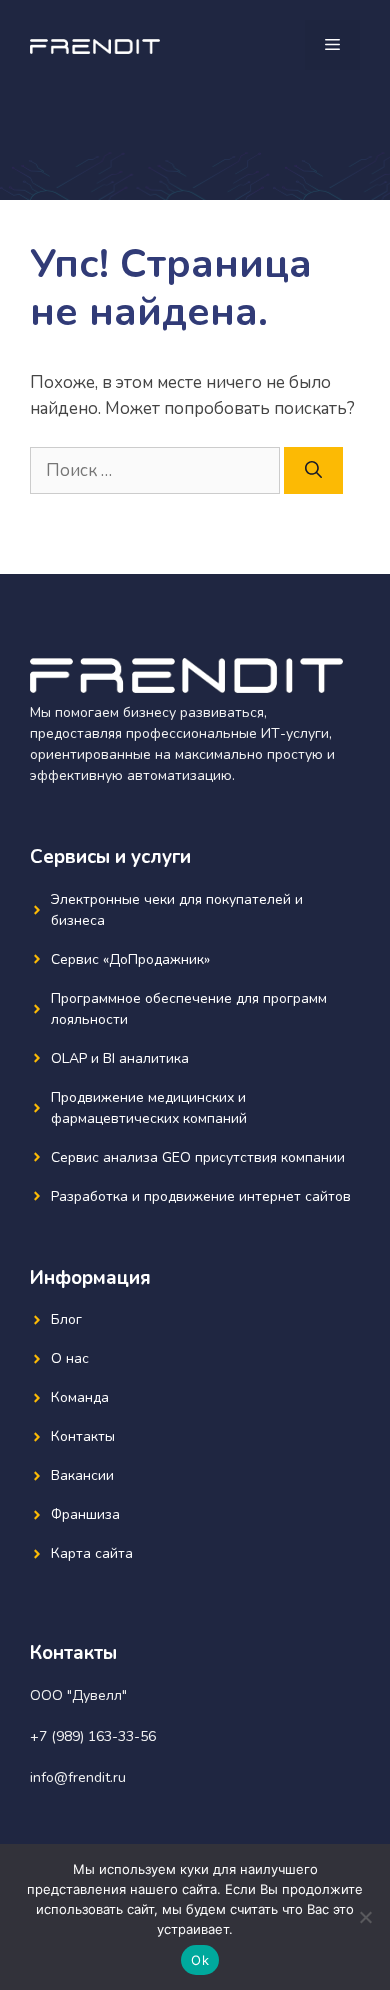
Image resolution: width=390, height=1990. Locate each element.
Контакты (83, 1436)
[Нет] (365, 1917)
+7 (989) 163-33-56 (93, 1736)
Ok (200, 1960)
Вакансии (82, 1475)
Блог (66, 1319)
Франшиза (85, 1514)
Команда (80, 1397)
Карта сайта (92, 1553)
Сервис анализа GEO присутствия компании (198, 1157)
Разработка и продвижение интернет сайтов (201, 1196)
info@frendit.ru (78, 1777)
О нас (70, 1358)
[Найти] (313, 471)
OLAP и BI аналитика (120, 1058)
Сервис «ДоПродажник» (130, 959)
